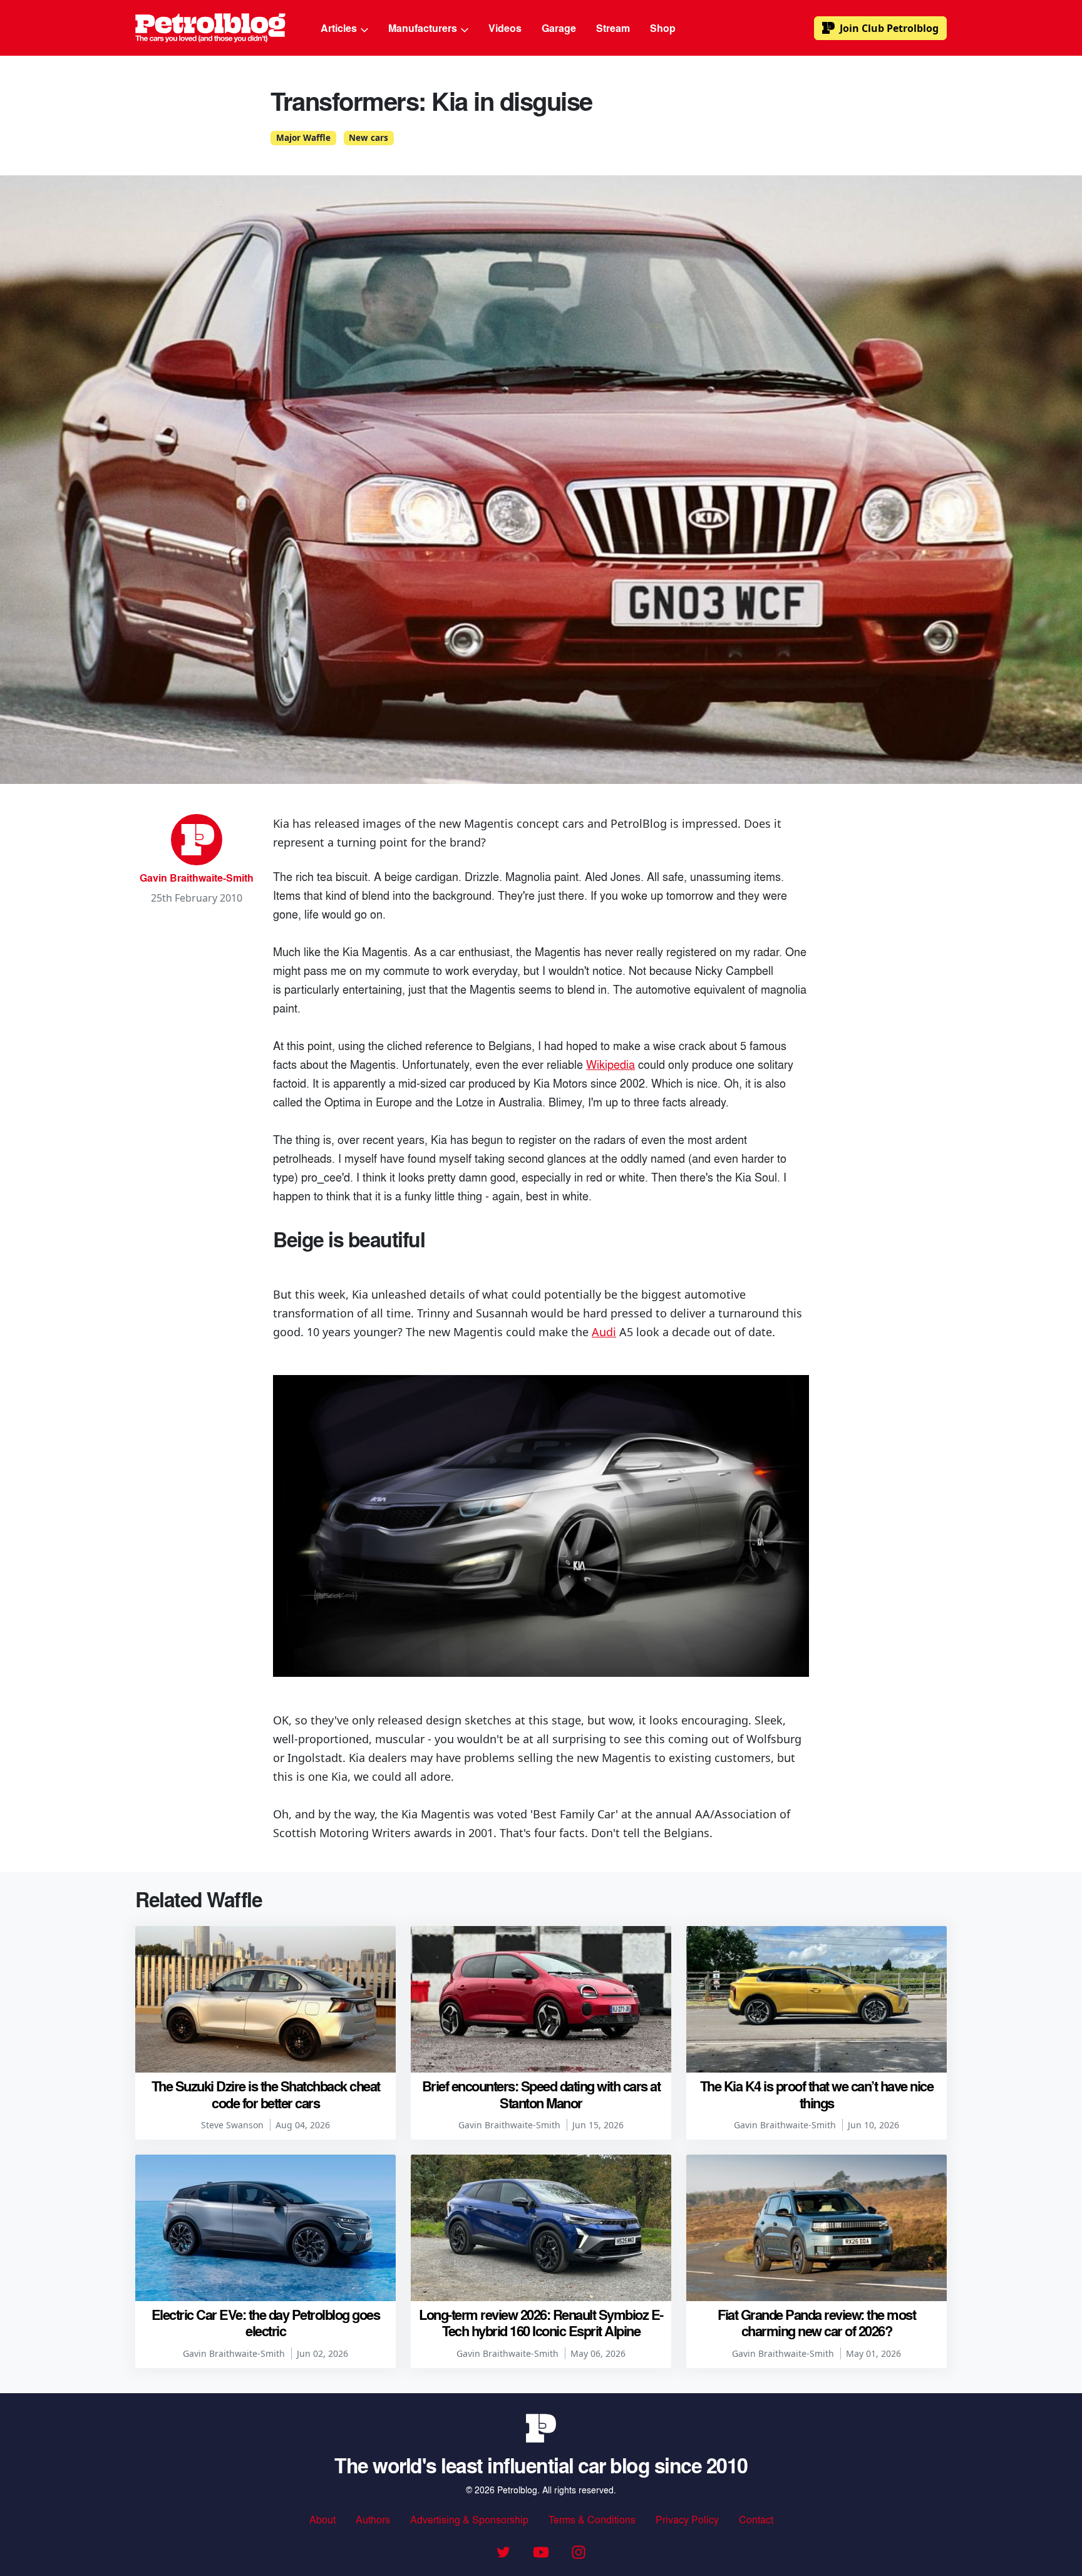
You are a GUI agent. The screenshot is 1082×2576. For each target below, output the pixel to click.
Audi (604, 1332)
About (322, 2519)
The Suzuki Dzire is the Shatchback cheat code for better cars (266, 2094)
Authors (373, 2519)
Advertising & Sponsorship (469, 2519)
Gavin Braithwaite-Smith (197, 878)
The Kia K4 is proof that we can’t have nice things (817, 2094)
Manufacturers (424, 28)
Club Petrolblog (889, 28)
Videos (505, 28)
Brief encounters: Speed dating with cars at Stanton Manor (541, 2094)
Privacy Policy (687, 2519)
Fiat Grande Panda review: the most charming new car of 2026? (817, 2322)
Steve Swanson (232, 2125)
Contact (756, 2519)
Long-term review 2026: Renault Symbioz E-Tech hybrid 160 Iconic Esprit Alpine (541, 2322)
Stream (613, 28)
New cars (368, 138)
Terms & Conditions (592, 2519)
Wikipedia (611, 1064)
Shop (663, 28)
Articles (340, 28)
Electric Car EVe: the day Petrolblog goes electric (266, 2322)
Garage (559, 28)
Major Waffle (303, 138)
